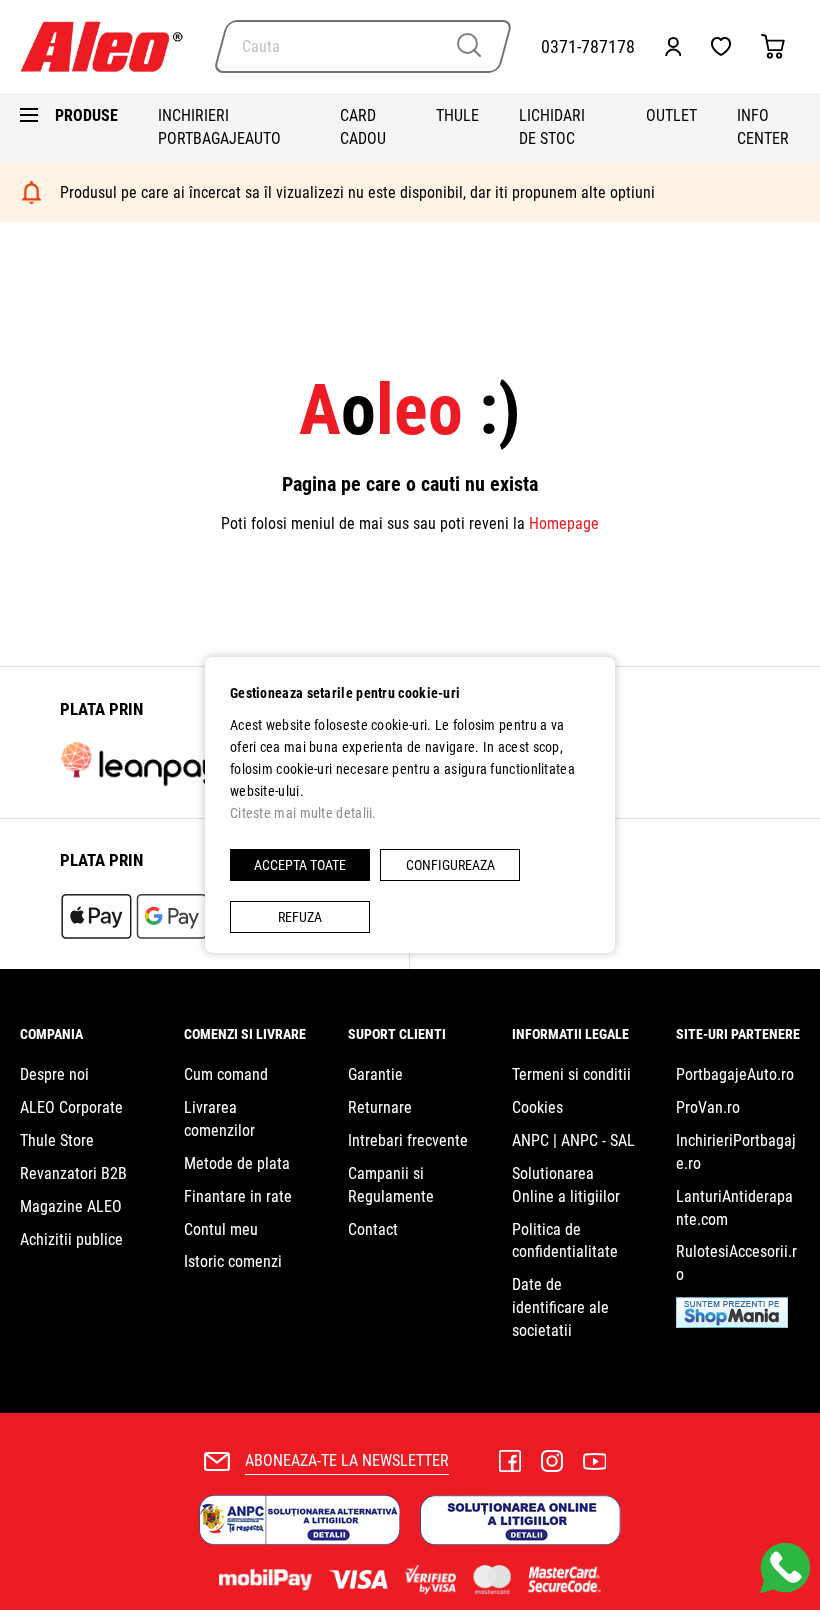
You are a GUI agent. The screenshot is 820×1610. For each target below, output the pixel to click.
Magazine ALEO (71, 1206)
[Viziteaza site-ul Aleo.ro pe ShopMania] (732, 1322)
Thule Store (57, 1140)
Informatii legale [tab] (570, 1034)
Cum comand (226, 1074)
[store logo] (110, 46)
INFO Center (763, 127)
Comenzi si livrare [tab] (245, 1034)
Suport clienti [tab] (397, 1034)
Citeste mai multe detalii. (303, 813)
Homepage (564, 523)
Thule (457, 115)
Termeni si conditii (571, 1074)
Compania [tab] (51, 1034)
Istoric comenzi (233, 1261)
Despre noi (54, 1074)
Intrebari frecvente (408, 1140)
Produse (86, 115)
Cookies (537, 1107)
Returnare (380, 1107)
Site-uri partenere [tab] (738, 1034)
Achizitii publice (71, 1239)
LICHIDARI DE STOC (552, 127)
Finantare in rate (238, 1196)
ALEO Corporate (71, 1107)
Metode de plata (237, 1163)
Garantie (375, 1074)
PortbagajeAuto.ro (735, 1074)
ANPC (530, 1140)
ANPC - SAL (598, 1140)
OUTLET (671, 115)
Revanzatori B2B (73, 1173)
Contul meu (221, 1229)
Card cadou (363, 127)
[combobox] (363, 46)
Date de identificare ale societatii (560, 1307)
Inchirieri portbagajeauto (219, 127)
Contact (373, 1229)
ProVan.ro (708, 1107)
